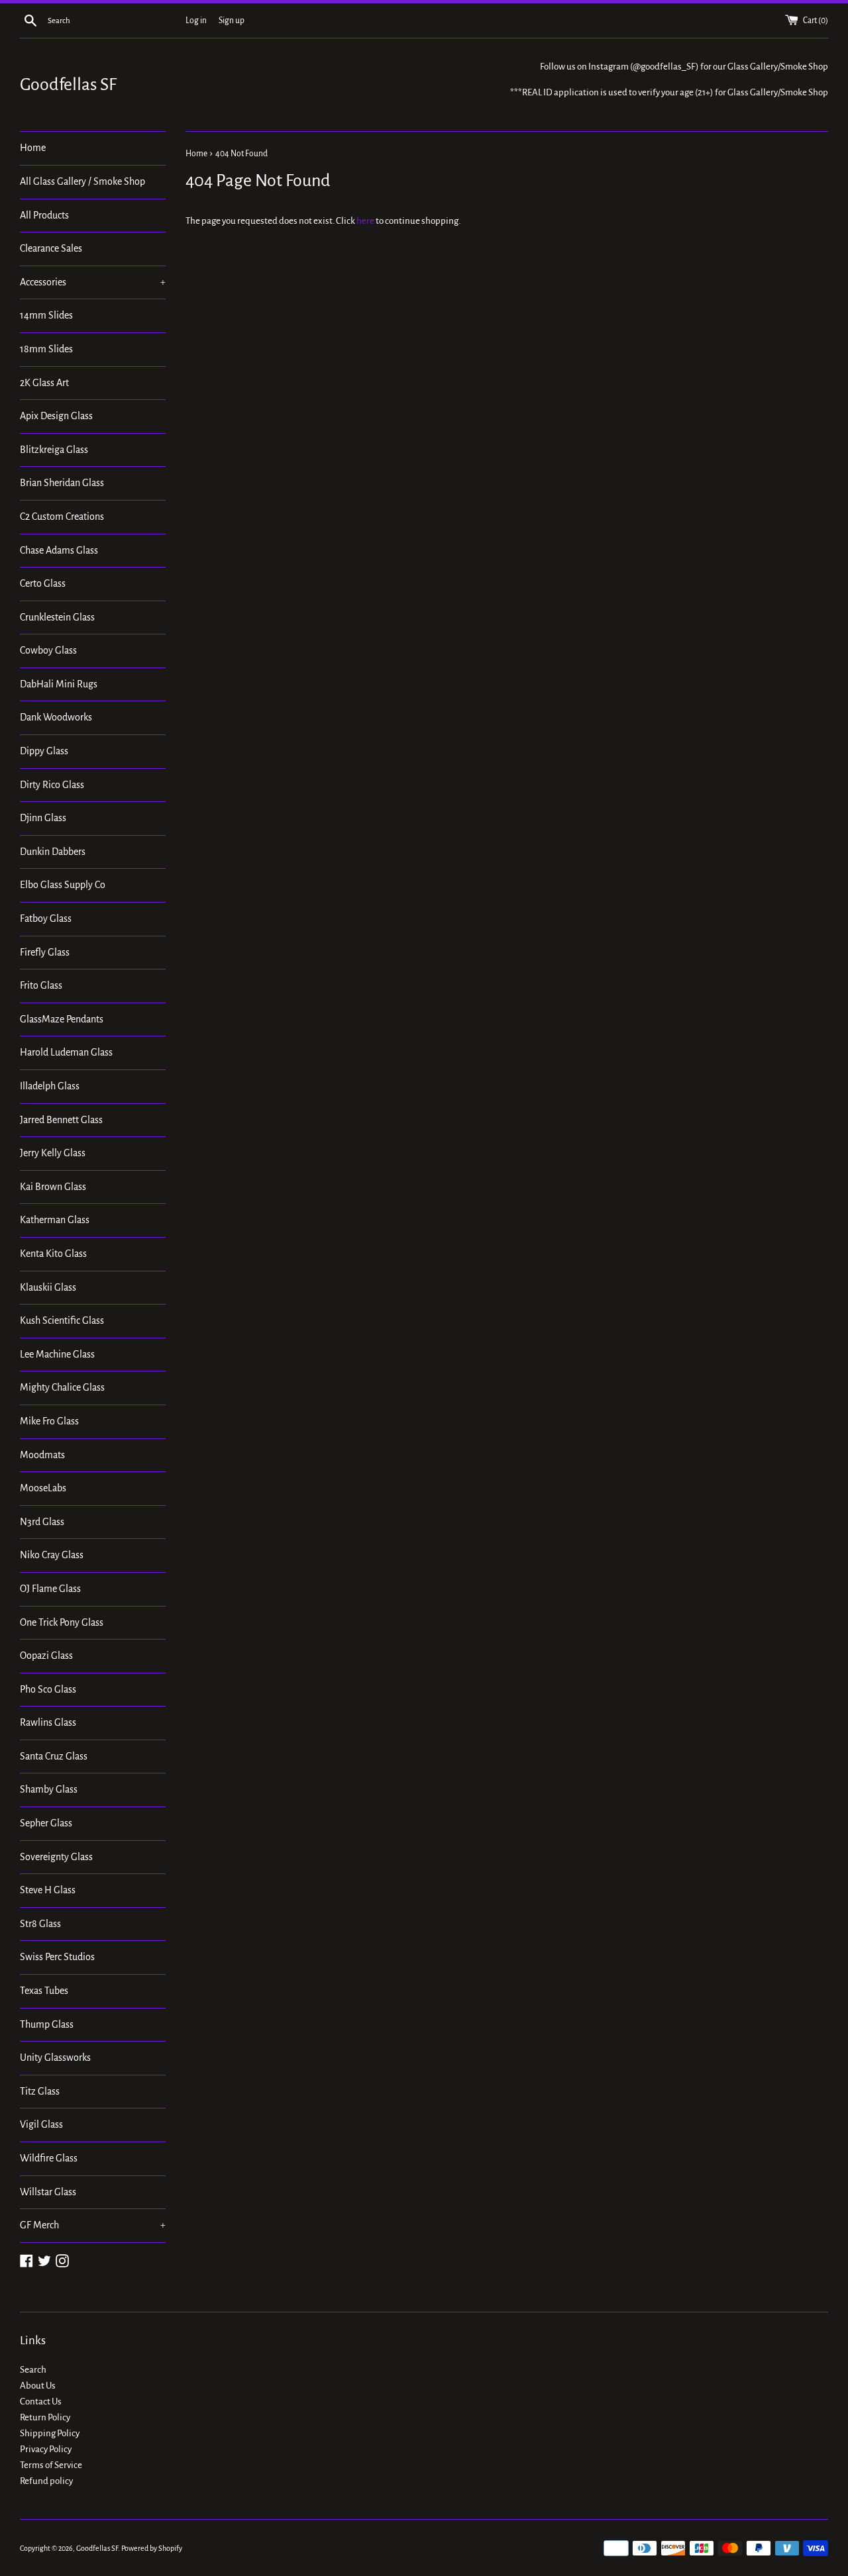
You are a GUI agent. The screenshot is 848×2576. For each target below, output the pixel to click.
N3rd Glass (42, 1522)
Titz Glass (40, 2091)
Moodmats (42, 1455)
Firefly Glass (45, 952)
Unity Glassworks (55, 2057)
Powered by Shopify (152, 2548)
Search (33, 2370)
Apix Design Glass (56, 416)
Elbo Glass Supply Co (63, 885)
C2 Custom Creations (62, 517)
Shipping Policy (50, 2433)
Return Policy (45, 2417)
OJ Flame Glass (50, 1589)
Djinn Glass (43, 818)
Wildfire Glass (49, 2158)
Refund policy (46, 2481)
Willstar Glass (48, 2192)
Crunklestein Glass (57, 617)
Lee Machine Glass (57, 1354)
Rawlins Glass (48, 1722)
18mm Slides (46, 349)
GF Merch (93, 2225)
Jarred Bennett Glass (61, 1120)
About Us (38, 2386)
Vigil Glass (41, 2124)
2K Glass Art (44, 383)
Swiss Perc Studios (57, 1957)
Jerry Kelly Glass (53, 1153)
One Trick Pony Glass (62, 1622)
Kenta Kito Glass (53, 1254)
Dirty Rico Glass (52, 785)
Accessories (93, 282)
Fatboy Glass (46, 918)
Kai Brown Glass (53, 1187)
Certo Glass (43, 583)
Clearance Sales (51, 248)
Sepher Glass (46, 1823)
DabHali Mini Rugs (59, 684)
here (365, 221)
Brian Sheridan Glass (62, 483)
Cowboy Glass (48, 650)
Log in (196, 21)
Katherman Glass (55, 1220)
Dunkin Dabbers (53, 852)
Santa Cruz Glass (54, 1756)
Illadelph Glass (50, 1086)
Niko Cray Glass (52, 1555)
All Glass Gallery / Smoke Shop (82, 181)
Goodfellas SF (68, 85)
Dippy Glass (44, 751)
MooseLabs (43, 1488)
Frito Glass (41, 985)
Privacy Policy (46, 2449)
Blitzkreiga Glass (54, 450)
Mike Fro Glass (49, 1421)
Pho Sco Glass (48, 1689)
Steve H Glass (48, 1890)
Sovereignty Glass (56, 1857)
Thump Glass (47, 2024)
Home (33, 148)
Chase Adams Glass (59, 550)
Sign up (232, 21)
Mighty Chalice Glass (62, 1387)
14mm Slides (46, 315)
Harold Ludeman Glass (66, 1052)
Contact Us (41, 2402)
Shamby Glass (49, 1789)
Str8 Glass (40, 1924)
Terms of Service (51, 2465)
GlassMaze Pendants (62, 1019)
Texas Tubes (44, 1991)
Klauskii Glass (48, 1287)
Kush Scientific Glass (62, 1320)
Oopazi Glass (46, 1656)
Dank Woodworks (56, 717)
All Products (44, 215)
